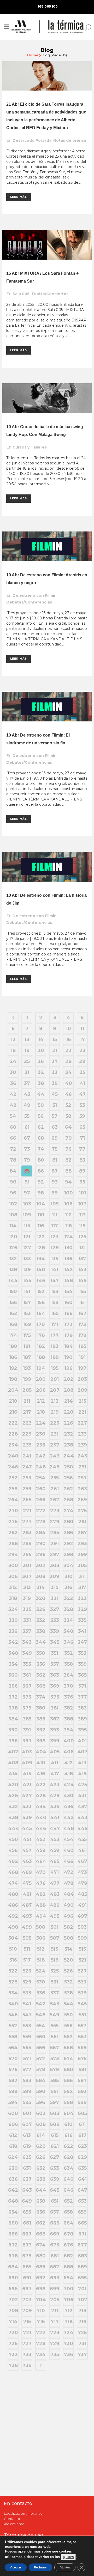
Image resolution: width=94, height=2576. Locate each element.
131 (82, 1248)
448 (69, 1828)
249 (55, 1467)
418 (69, 1774)
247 (27, 1467)
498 (13, 1927)
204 (13, 1390)
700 (68, 2289)
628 (68, 2157)
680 (41, 2256)
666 (13, 2234)
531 (55, 1982)
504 (13, 1938)
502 (69, 1927)
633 (55, 2168)
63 (55, 1127)
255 (55, 1478)
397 (27, 1741)
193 (27, 1368)
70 (69, 1138)
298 (68, 1555)
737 (82, 2354)
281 (82, 1522)
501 (55, 1927)
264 (13, 1500)
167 (82, 1313)
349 (27, 1653)
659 (82, 2212)
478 (69, 1883)
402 (13, 1752)
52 (68, 1105)
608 (41, 2124)
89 (82, 1171)
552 (13, 2026)
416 (41, 1774)
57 (55, 1116)
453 (55, 1839)
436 (69, 1807)
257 (82, 1478)
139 (27, 1270)
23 (82, 1050)
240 (13, 1456)
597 (55, 2102)
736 (69, 2354)
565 (27, 2048)
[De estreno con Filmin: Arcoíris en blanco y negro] (47, 546)
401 (82, 1741)
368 (41, 1686)
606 (13, 2124)
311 (82, 1576)
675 (55, 2245)
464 (41, 1861)
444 (13, 1828)
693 (55, 2278)
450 (13, 1839)
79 (27, 1160)
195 (55, 1368)
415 (27, 1774)
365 (82, 1675)
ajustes (68, 2557)
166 (69, 1313)
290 (41, 1544)
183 (55, 1346)
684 (13, 2267)
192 (13, 1368)
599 (82, 2102)
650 (41, 2201)
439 (27, 1818)
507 (55, 1938)
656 (41, 2212)
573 (55, 2059)
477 (55, 1883)
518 (41, 1960)
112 (68, 1215)
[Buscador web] (86, 27)
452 (41, 1839)
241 (27, 1456)
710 (41, 2311)
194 (41, 1368)
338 (41, 1631)
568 (68, 2048)
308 (41, 1576)
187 (27, 1357)
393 (55, 1730)
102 (13, 1204)
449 (83, 1828)
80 (41, 1160)
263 (82, 1489)
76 (68, 1149)
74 (41, 1149)
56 (41, 1116)
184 (69, 1346)
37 (27, 1083)
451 (27, 1839)
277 (27, 1522)
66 (13, 1138)
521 (82, 1960)
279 (55, 1522)
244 (69, 1456)
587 (82, 2081)
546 (13, 2015)
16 (69, 1039)
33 (55, 1072)
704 (41, 2300)
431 (82, 1796)
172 (69, 1324)
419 (82, 1774)
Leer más (19, 197)
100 (69, 1193)
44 (41, 1094)
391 (27, 1730)
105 (55, 1204)
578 (41, 2070)
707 (82, 2300)
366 (13, 1686)
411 (55, 1763)
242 (41, 1456)
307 (27, 1576)
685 (27, 2267)
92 (41, 1182)
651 (55, 2201)
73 (27, 1149)
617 (82, 2135)
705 (55, 2300)
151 (27, 1292)
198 (13, 1379)
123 (55, 1237)
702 (13, 2300)
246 (13, 1467)
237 (55, 1445)
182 (41, 1346)
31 (27, 1072)
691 (27, 2278)
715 (27, 2322)
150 (13, 1292)
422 (41, 1785)
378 (13, 1708)
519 (55, 1960)
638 (41, 2179)
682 (68, 2256)
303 (55, 1565)
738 (13, 2365)
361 (27, 1675)
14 (41, 1039)
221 (82, 1412)
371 (82, 1686)
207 (55, 1390)
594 (13, 2102)
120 (13, 1237)
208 (69, 1390)
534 (13, 1993)
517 (27, 1960)
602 (41, 2113)
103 (27, 1204)
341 (82, 1631)
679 (27, 2256)
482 (41, 1894)
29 (82, 1061)
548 (41, 2015)
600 (13, 2113)
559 (27, 2037)
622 (68, 2146)
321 (55, 1598)
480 (13, 1894)
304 (68, 1565)
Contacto (12, 2519)
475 (27, 1883)
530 (41, 1982)
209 (82, 1390)
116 (41, 1226)
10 (68, 1029)
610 (68, 2124)
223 (27, 1423)
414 (13, 1774)
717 (55, 2322)
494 (41, 1916)
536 (41, 1993)
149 (82, 1281)
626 (41, 2157)
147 (55, 1281)
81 (55, 1160)
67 (27, 1138)
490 (69, 1905)
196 (69, 1368)
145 (27, 1281)
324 (13, 1609)
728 (41, 2344)
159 (55, 1302)
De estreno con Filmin (35, 595)
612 (13, 2135)
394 (69, 1730)
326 (41, 1609)
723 (55, 2333)
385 (27, 1719)
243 (55, 1456)
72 (13, 1149)
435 (55, 1807)
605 (82, 2113)
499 (27, 1927)
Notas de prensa (70, 140)
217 (27, 1412)
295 (27, 1555)
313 (27, 1587)
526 (68, 1971)
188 (41, 1357)
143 (82, 1270)
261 (55, 1489)
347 (82, 1642)
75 (55, 1149)
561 (55, 2037)
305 (82, 1565)
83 (82, 1160)
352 (69, 1653)
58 (68, 1116)
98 (41, 1193)
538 (69, 1993)
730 (68, 2344)
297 (55, 1555)
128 (41, 1248)
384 (13, 1719)
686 (41, 2267)
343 (27, 1642)
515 (82, 1949)
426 (13, 1796)
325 (27, 1609)
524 (41, 1971)
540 (13, 2004)
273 (55, 1511)
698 (41, 2289)
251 (82, 1467)
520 (69, 1960)
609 (55, 2124)
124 (69, 1237)
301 (27, 1565)
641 (82, 2179)
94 (68, 1182)
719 (82, 2322)
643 (27, 2190)
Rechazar (40, 2567)
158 (41, 1302)
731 (82, 2344)
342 (13, 1642)
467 (82, 1861)
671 (82, 2234)
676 (68, 2245)
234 (13, 1445)
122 (41, 1237)
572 (41, 2059)
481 (27, 1894)
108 (13, 1215)
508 (69, 1938)
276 (13, 1522)
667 (27, 2234)
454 (68, 1839)
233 (82, 1434)
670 (69, 2234)
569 (82, 2048)
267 (55, 1500)
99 (55, 1193)
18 (13, 1050)
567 (55, 2048)
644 (41, 2190)
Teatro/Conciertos (50, 294)
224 (41, 1423)
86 (41, 1171)
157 (27, 1302)
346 (69, 1642)
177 (55, 1335)
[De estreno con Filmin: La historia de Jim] (47, 867)
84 (13, 1171)
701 (82, 2289)
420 (13, 1785)
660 (13, 2223)
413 (82, 1763)
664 (68, 2223)
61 (27, 1127)
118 (68, 1226)
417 (55, 1774)
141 (55, 1270)
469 (27, 1872)
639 (55, 2179)
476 (41, 1883)
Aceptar (16, 2567)
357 (55, 1664)
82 (68, 1160)
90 (13, 1182)
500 (41, 1927)
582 (13, 2081)
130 (69, 1248)
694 (68, 2278)
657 (55, 2212)
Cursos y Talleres (30, 447)
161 (82, 1302)
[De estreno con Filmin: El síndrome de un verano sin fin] (47, 707)
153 (55, 1292)
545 (82, 2004)
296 (41, 1555)
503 (82, 1927)
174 (13, 1335)
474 (13, 1883)
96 (13, 1193)
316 (68, 1587)
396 (13, 1741)
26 (41, 1061)
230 (41, 1434)
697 (27, 2289)
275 (82, 1511)
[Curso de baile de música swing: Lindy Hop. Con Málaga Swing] (47, 398)
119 (82, 1226)
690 (13, 2278)
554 (41, 2026)
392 (41, 1730)
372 (13, 1697)
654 (13, 2212)
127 (27, 1248)
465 (55, 1861)
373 (27, 1697)
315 (55, 1587)
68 (41, 1138)
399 (55, 1741)
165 (55, 1313)
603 (55, 2113)
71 (82, 1138)
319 (27, 1598)
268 (68, 1500)
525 (55, 1971)
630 (13, 2168)
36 (13, 1083)
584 (41, 2081)
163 (27, 1313)
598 (68, 2102)
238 (69, 1445)
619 (27, 2146)
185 (82, 1346)
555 (55, 2026)
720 (13, 2333)
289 (27, 1544)
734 (41, 2354)
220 (69, 1412)
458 (41, 1850)
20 (41, 1050)
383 (82, 1708)
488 (41, 1905)
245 (82, 1456)
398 (41, 1741)
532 (69, 1982)
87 (55, 1171)
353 (82, 1653)
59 (82, 1116)
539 (82, 1993)
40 (69, 1083)
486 (13, 1905)
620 (41, 2146)
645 (55, 2190)
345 (55, 1642)
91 (27, 1182)
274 (69, 1511)
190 (68, 1357)
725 (82, 2333)
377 (82, 1697)
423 (55, 1785)
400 (69, 1741)
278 (41, 1522)
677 (82, 2245)
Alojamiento (14, 2524)
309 (55, 1576)
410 (41, 1763)
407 (82, 1752)
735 (55, 2354)
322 (69, 1598)
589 (27, 2091)
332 (41, 1620)
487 (27, 1905)
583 (27, 2081)
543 (55, 2004)
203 (82, 1379)
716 (41, 2322)
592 (68, 2091)
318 (13, 1598)
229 (27, 1434)
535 (27, 1993)
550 (69, 2015)
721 (27, 2333)
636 (13, 2179)
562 (68, 2037)
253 (27, 1478)
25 (27, 1061)
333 (55, 1620)
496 (68, 1916)
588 (13, 2091)
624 (13, 2157)
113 (82, 1215)
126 (13, 1248)
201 (55, 1379)
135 (55, 1259)
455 (82, 1839)
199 (27, 1379)
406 (69, 1752)
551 (82, 2015)
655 (27, 2212)
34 (69, 1072)
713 (82, 2311)
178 (69, 1335)
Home (33, 55)
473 (82, 1872)
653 (82, 2201)
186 (13, 1357)
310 (69, 1576)
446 (41, 1828)
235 (27, 1445)
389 (82, 1719)
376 (69, 1697)
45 (55, 1094)
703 (27, 2300)
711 (55, 2311)
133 (27, 1259)
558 (13, 2037)
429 (55, 1796)
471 (55, 1872)
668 (41, 2234)
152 (41, 1292)
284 (41, 1533)
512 (41, 1949)
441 (55, 1818)
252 (13, 1478)
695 (82, 2278)
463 (27, 1861)
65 (82, 1127)
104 (41, 1204)
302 (41, 1565)
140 (41, 1270)
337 (27, 1631)
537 (55, 1993)
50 (41, 1105)
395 (82, 1730)
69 (55, 1138)
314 (41, 1587)
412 (69, 1763)
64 (68, 1127)
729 (55, 2344)
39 (55, 1083)
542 (41, 2004)
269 (82, 1500)
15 (55, 1039)
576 (13, 2070)
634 (69, 2168)
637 (27, 2179)
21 (55, 1050)
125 (82, 1237)
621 (55, 2146)
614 (41, 2135)
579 (55, 2070)
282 (13, 1533)
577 (27, 2070)
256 (68, 1478)
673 (27, 2245)
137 (82, 1259)
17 (82, 1039)
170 (41, 1324)
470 (41, 1872)
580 (69, 2070)
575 (82, 2059)
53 (82, 1105)
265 (27, 1500)
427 (27, 1796)
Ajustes (65, 2567)
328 (69, 1609)
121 (27, 1237)
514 (69, 1949)
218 (41, 1412)
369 (55, 1686)
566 (41, 2048)
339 (55, 1631)
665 (82, 2223)
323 (82, 1598)
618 (13, 2146)
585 (55, 2081)
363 (55, 1675)
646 (68, 2190)
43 (27, 1094)
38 (41, 1083)
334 (68, 1620)
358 (69, 1664)
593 (82, 2091)
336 (13, 1631)
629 (82, 2157)
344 (41, 1642)
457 (27, 1850)
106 (68, 1204)
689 (82, 2267)
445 (27, 1828)
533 (82, 1982)
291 (55, 1544)
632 (41, 2168)
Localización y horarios (23, 2513)
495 (55, 1916)
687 (55, 2267)
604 (69, 2113)
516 (13, 1960)
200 (41, 1379)
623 (82, 2146)
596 (41, 2102)
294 (13, 1555)
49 (27, 1105)
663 (55, 2223)
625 (27, 2157)
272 (41, 1511)
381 (55, 1708)
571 (27, 2059)
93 (55, 1182)
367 (27, 1686)
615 (55, 2135)
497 (82, 1916)
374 (41, 1697)
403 (27, 1752)
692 (41, 2278)
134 (41, 1259)
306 (13, 1576)
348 (13, 1653)
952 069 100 (48, 6)
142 (69, 1270)
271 (27, 1511)
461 (82, 1850)
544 (68, 2004)
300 (13, 1565)
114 (13, 1226)
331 (27, 1620)
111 (55, 1215)
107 (82, 1204)
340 (68, 1631)
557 (82, 2026)
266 (41, 1500)
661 (27, 2223)
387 (55, 1719)
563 (82, 2037)
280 (69, 1522)
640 (69, 2179)
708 (13, 2311)
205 (27, 1390)
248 (41, 1467)
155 (82, 1292)
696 (13, 2289)
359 (82, 1664)
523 (27, 1971)
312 (13, 1587)
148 (69, 1281)
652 (68, 2201)
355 (27, 1664)
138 (13, 1270)
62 (41, 1127)
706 (69, 2300)
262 (68, 1489)
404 (41, 1752)
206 (41, 1390)
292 (68, 1544)
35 (82, 1072)
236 (41, 1445)
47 (82, 1094)
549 (55, 2015)
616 (69, 2135)
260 (41, 1489)
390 (13, 1730)
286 (68, 1533)
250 (69, 1467)
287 (82, 1533)
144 (13, 1281)
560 (41, 2037)
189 (55, 1357)
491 (82, 1905)
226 (68, 1423)
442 (69, 1818)
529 (27, 1982)
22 (68, 1050)
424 (69, 1785)
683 (82, 2256)
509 (82, 1938)
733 (27, 2354)
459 (55, 1850)
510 (13, 1949)
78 (13, 1160)
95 (82, 1182)
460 (69, 1850)
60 (13, 1127)
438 (13, 1818)
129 (55, 1248)
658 (68, 2212)
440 (41, 1818)
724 (68, 2333)
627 (55, 2157)
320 (41, 1598)
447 (55, 1828)
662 (41, 2223)
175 (27, 1335)
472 (69, 1872)
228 (13, 1434)
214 (69, 1401)
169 (27, 1324)
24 (13, 1061)
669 (55, 2234)
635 (82, 2168)
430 (68, 1796)
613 (27, 2135)
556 (68, 2026)
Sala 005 (21, 294)
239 (82, 1445)
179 (82, 1335)
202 (69, 1379)
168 (13, 1324)
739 (27, 2365)
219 (55, 1412)
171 (55, 1324)
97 (27, 1193)
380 (41, 1708)
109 (27, 1215)
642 (13, 2190)
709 (27, 2311)
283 (27, 1533)
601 (27, 2113)
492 (13, 1916)
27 (55, 1061)
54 (13, 1116)
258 (13, 1489)
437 (82, 1807)
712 (69, 2311)
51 (55, 1105)
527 (82, 1971)
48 (13, 1105)
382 (69, 1708)
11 (82, 1029)
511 (27, 1949)
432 (13, 1807)
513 (55, 1949)
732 (13, 2354)
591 (55, 2091)
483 (55, 1894)
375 (55, 1697)
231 (55, 1434)
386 (41, 1719)
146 (41, 1281)
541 (27, 2004)
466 (68, 1861)
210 (13, 1401)
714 (13, 2322)
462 (13, 1861)
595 (27, 2102)
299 (82, 1555)
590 (41, 2091)
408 (13, 1763)
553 (27, 2026)
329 (82, 1609)
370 (68, 1686)
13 (27, 1039)
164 (41, 1313)
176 (41, 1335)
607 (27, 2124)
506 (41, 1938)
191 (82, 1357)
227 (82, 1423)
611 (82, 2124)
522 (13, 1971)
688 (68, 2267)
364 (69, 1675)
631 (27, 2168)
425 (82, 1785)
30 (13, 1072)
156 (13, 1302)
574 (69, 2059)
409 (27, 1763)
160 (68, 1302)
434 (41, 1807)
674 (41, 2245)
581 (82, 2070)
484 (69, 1894)
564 (13, 2048)
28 (68, 1061)
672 (13, 2245)
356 (41, 1664)
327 (55, 1609)
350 (41, 1653)
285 (55, 1533)
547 (27, 2015)
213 (55, 1401)
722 (41, 2333)
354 (13, 1664)
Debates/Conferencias (29, 602)
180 (13, 1346)
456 (13, 1850)
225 (55, 1423)
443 (82, 1818)
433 (27, 1807)
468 (13, 1872)
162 (13, 1313)
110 (41, 1215)
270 (13, 1511)
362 (41, 1675)
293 (82, 1544)
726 (13, 2344)
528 (13, 1982)
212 (41, 1401)
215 (82, 1401)
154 (69, 1292)
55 (27, 1116)
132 (13, 1259)
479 (82, 1883)
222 (13, 1423)
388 (69, 1719)
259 (27, 1489)
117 (55, 1226)
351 (55, 1653)
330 (13, 1620)
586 (68, 2081)
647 (82, 2190)
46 (68, 1094)
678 (13, 2256)
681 (55, 2256)
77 (82, 1149)
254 (41, 1478)
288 (13, 1544)
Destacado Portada (32, 140)
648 (13, 2201)
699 (55, 2289)
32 (41, 1072)
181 (27, 1346)
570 (13, 2059)
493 (27, 1916)
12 (13, 1039)
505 (27, 1938)
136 (68, 1259)
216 (13, 1412)
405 (55, 1752)
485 (82, 1894)
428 (41, 1796)
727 (27, 2344)
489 (55, 1905)
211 (27, 1401)
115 (27, 1226)
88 (68, 1171)
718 (69, 2322)
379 (27, 1708)
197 (82, 1368)
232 (69, 1434)
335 (82, 1620)
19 (27, 1050)
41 (82, 1083)
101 (82, 1193)
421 (27, 1785)
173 (82, 1324)
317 (82, 1587)
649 (27, 2201)
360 (13, 1675)
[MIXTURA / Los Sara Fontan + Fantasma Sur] (47, 245)
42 (13, 1094)
